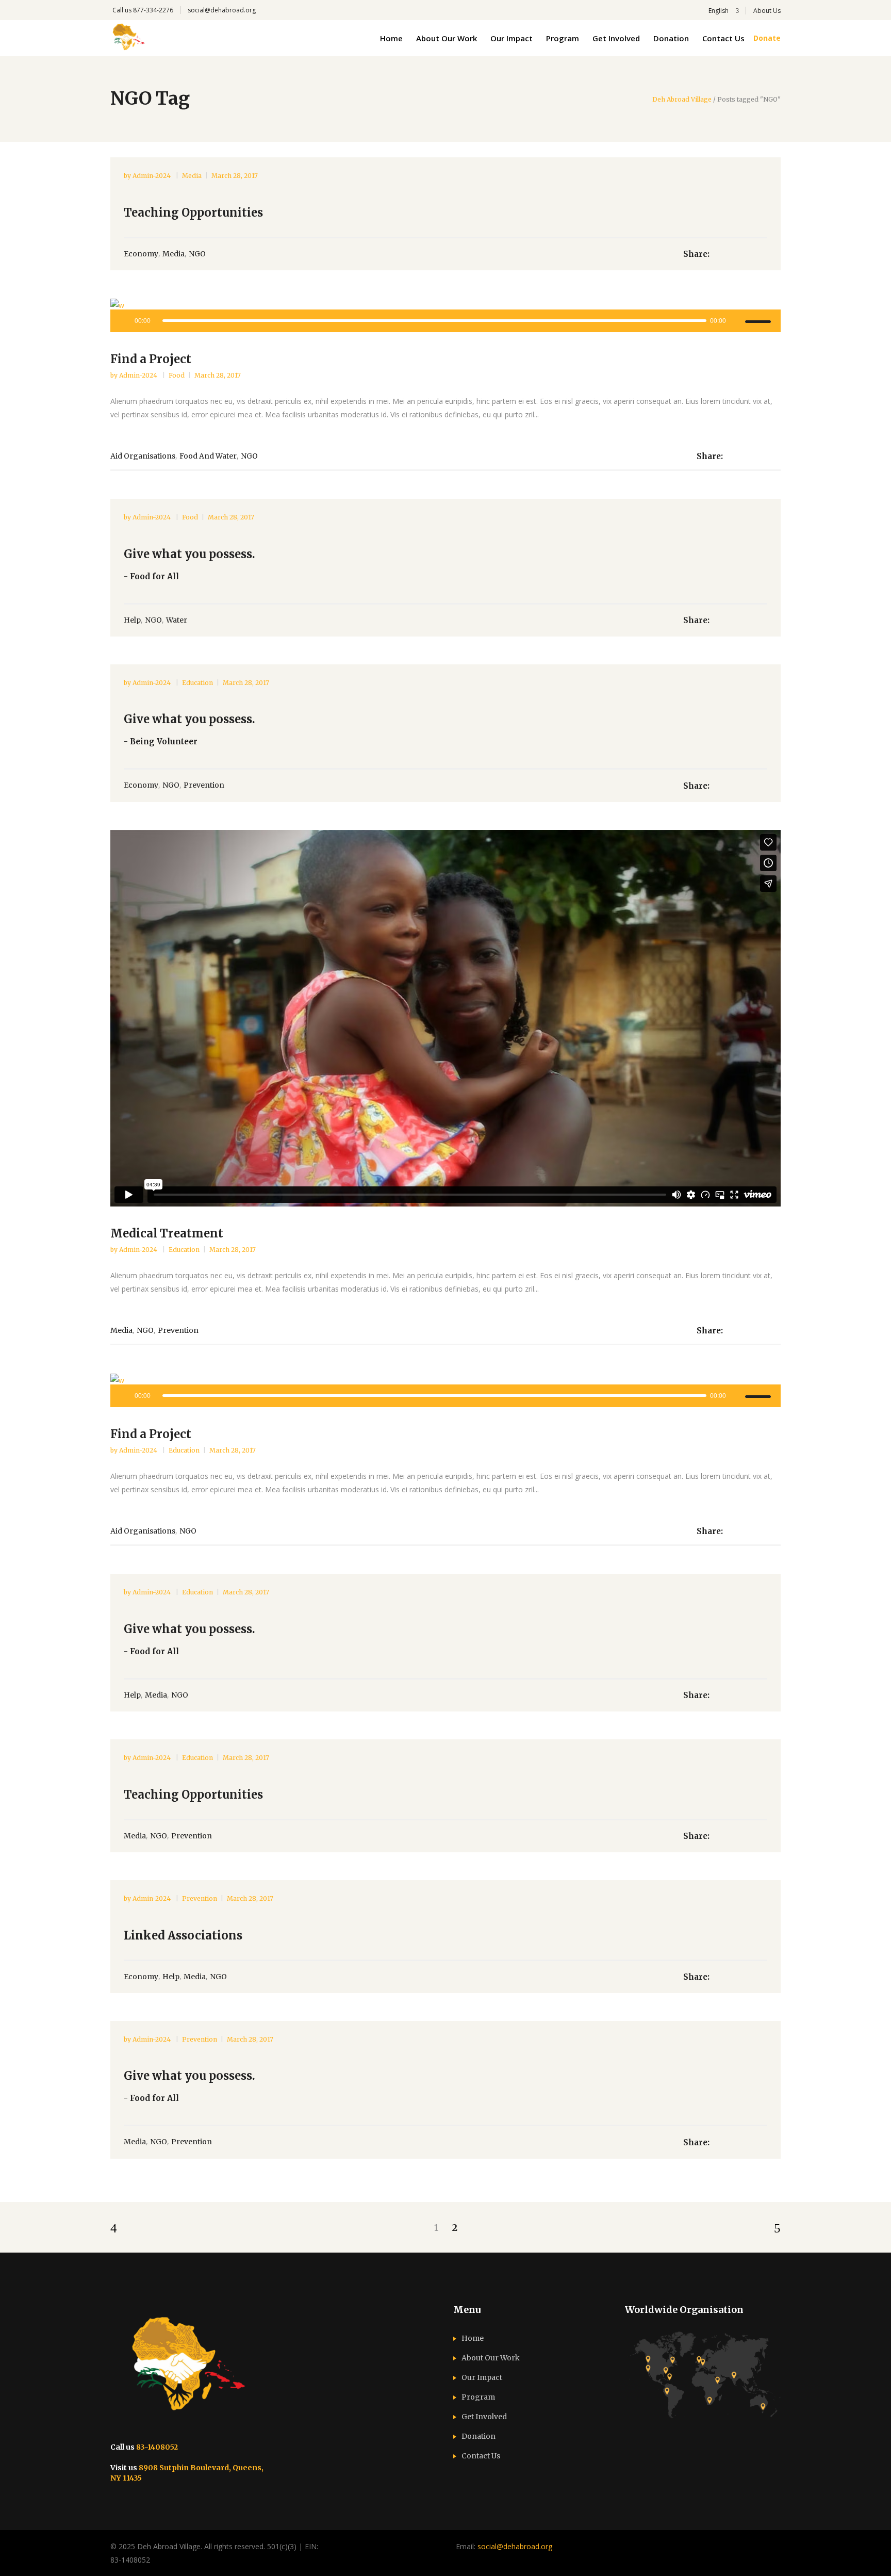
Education (197, 683)
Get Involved (484, 2417)
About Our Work (491, 2358)
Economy (141, 254)
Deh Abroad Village (682, 100)
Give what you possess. (189, 554)
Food (177, 375)
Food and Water (208, 456)
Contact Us (481, 2456)
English (718, 11)
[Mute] (737, 321)
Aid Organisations (143, 456)
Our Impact (482, 2377)
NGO (197, 254)
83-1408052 (157, 2447)
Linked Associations (183, 1935)
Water (177, 620)
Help (132, 620)
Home (473, 2338)
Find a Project (151, 359)
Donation (478, 2436)
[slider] (760, 321)
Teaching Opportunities (193, 213)
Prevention (204, 785)
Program (478, 2397)
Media (192, 176)
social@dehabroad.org (222, 10)
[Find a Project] (445, 305)
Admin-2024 (152, 176)
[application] (445, 321)
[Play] (124, 321)
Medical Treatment (167, 1233)
